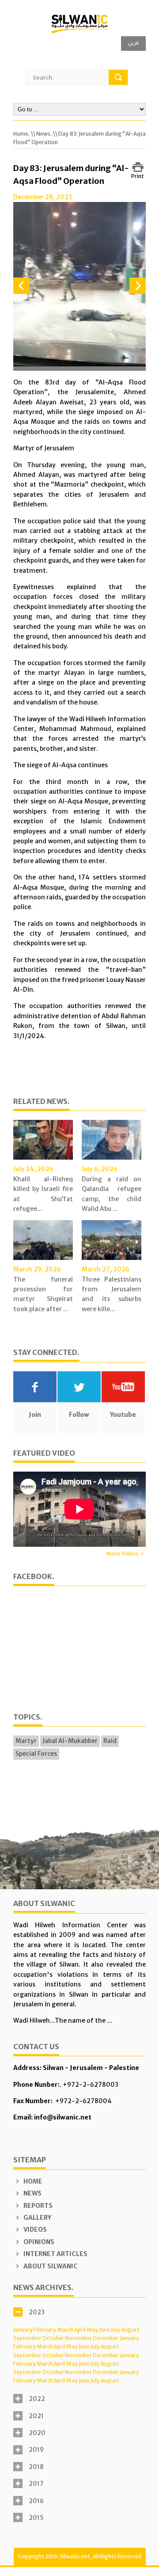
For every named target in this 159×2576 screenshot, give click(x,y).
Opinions (38, 2242)
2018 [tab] (36, 2467)
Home (32, 2181)
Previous (21, 286)
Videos (34, 2230)
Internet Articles (55, 2254)
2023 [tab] (37, 2312)
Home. (21, 134)
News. (44, 134)
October (53, 2338)
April (80, 2330)
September (27, 2338)
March (65, 2330)
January (23, 2330)
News (32, 2193)
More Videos (122, 1554)
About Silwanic (50, 2266)
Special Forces (36, 1754)
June (104, 2330)
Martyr (26, 1741)
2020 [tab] (37, 2433)
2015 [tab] (36, 2518)
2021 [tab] (36, 2416)
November (78, 2338)
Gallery (37, 2218)
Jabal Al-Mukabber (70, 1741)
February (45, 2330)
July (115, 2330)
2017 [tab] (36, 2484)
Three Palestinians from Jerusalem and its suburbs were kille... (112, 1294)
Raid (110, 1741)
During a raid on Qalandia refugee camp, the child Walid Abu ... (112, 1194)
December (106, 2338)
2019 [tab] (36, 2450)
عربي (133, 42)
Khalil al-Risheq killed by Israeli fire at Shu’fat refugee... (43, 1194)
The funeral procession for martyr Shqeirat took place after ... (43, 1294)
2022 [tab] (37, 2399)
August (130, 2330)
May (92, 2330)
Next (138, 286)
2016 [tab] (36, 2501)
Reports (37, 2206)
